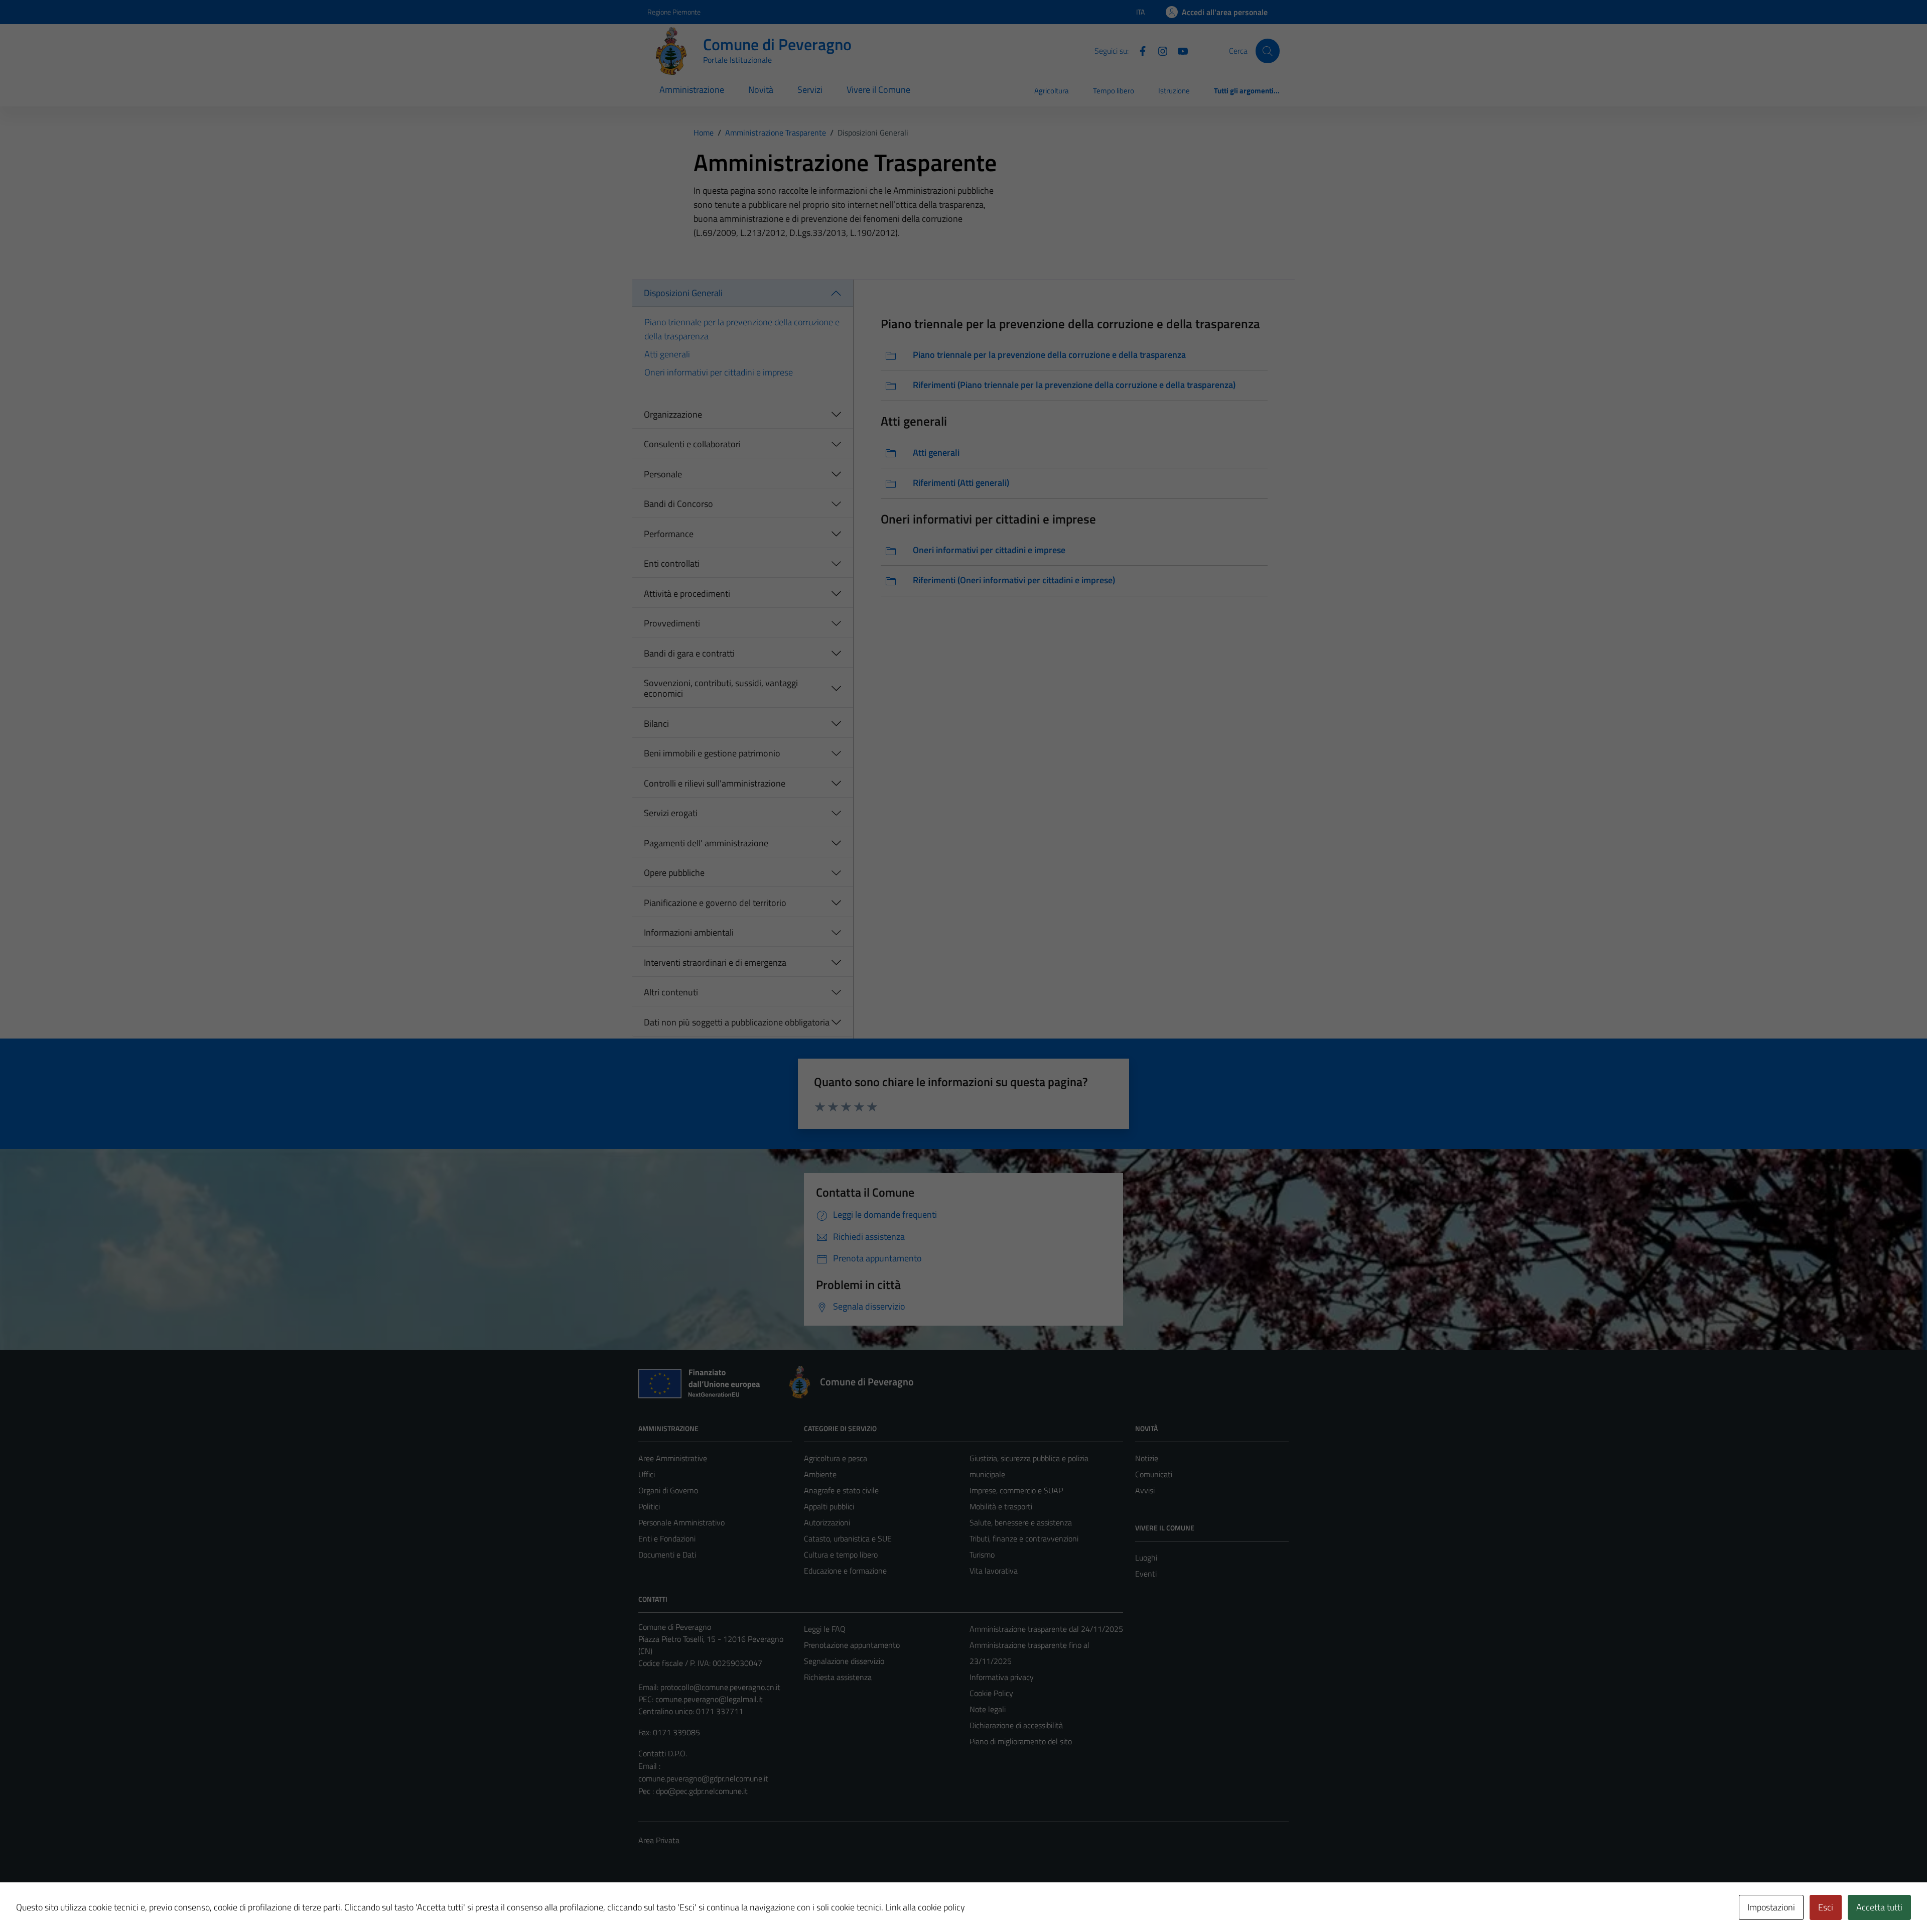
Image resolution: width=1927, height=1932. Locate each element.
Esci (1826, 1907)
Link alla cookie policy (925, 1907)
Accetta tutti (1879, 1907)
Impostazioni (1771, 1907)
